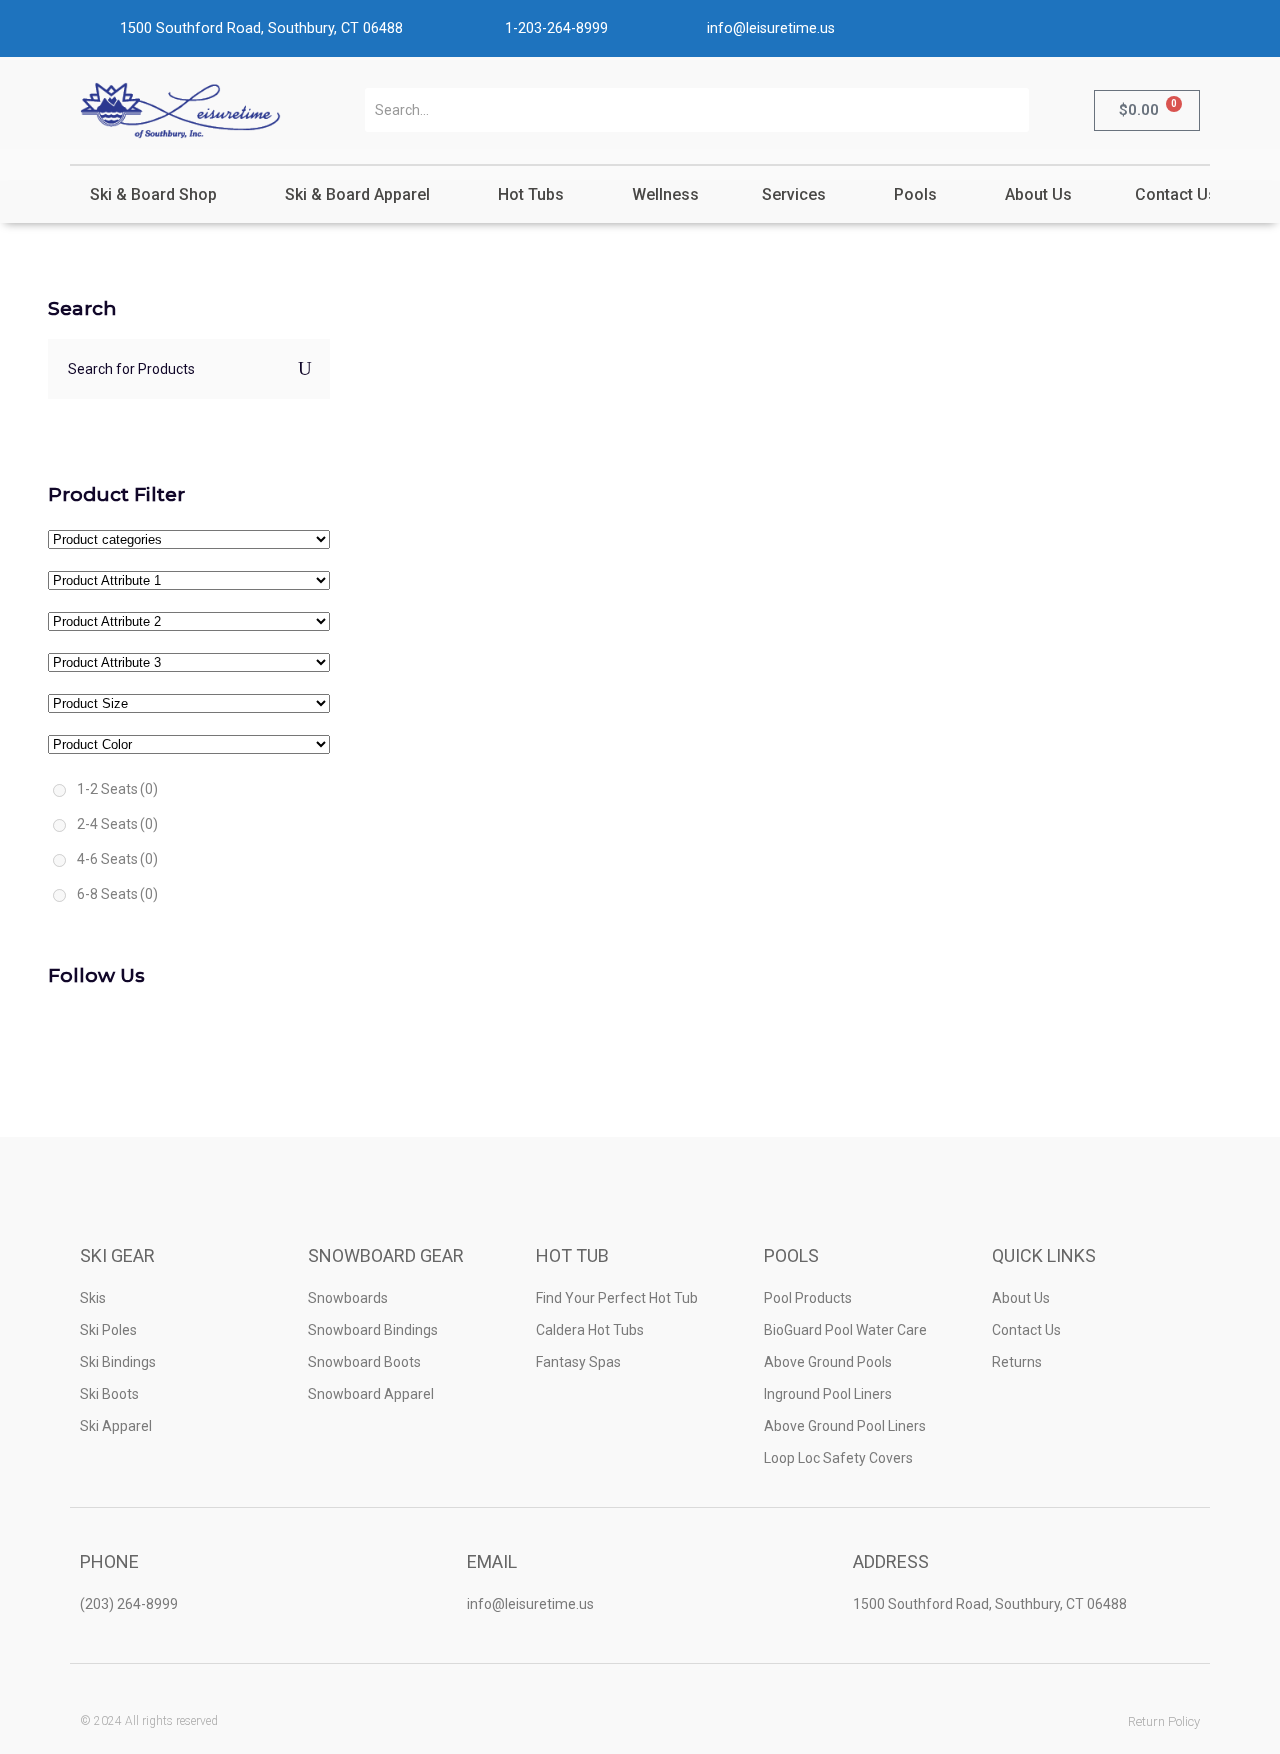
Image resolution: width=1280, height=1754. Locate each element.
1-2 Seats (117, 789)
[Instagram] (640, 1721)
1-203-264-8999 (556, 28)
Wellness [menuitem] (665, 194)
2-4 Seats (117, 824)
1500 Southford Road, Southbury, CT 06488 (261, 28)
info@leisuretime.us (771, 28)
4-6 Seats (117, 859)
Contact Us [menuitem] (1176, 194)
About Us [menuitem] (1038, 194)
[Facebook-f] (591, 1721)
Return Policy (1164, 1721)
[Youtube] (689, 1721)
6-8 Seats (117, 894)
